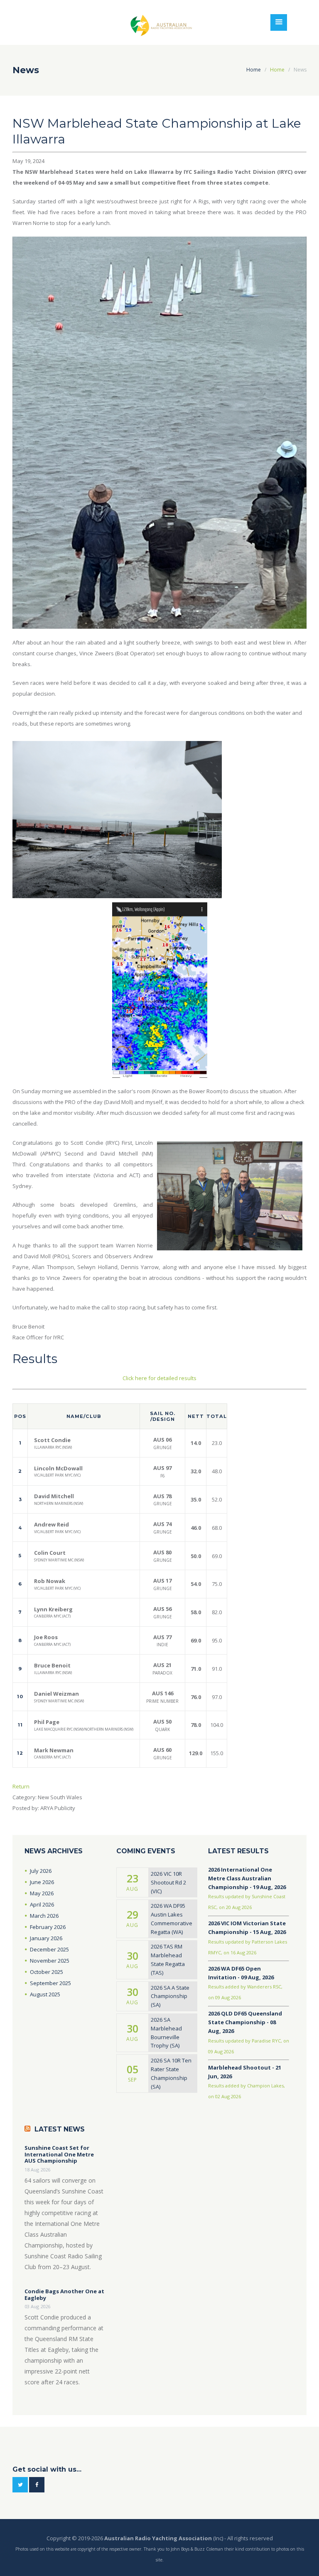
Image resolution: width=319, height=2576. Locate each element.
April (42, 1904)
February (48, 1927)
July (41, 1871)
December (49, 1949)
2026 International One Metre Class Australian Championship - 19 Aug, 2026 (247, 1878)
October (47, 1972)
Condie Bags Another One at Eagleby (64, 2295)
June (42, 1882)
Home (254, 70)
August (45, 1994)
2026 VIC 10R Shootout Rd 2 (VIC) (168, 1882)
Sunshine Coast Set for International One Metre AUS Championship (59, 2155)
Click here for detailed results (159, 1378)
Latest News (60, 2129)
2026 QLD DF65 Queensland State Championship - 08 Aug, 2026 (245, 2022)
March (44, 1916)
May (42, 1893)
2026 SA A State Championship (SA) (170, 1996)
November (50, 1961)
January (46, 1938)
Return (21, 1786)
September (50, 1983)
